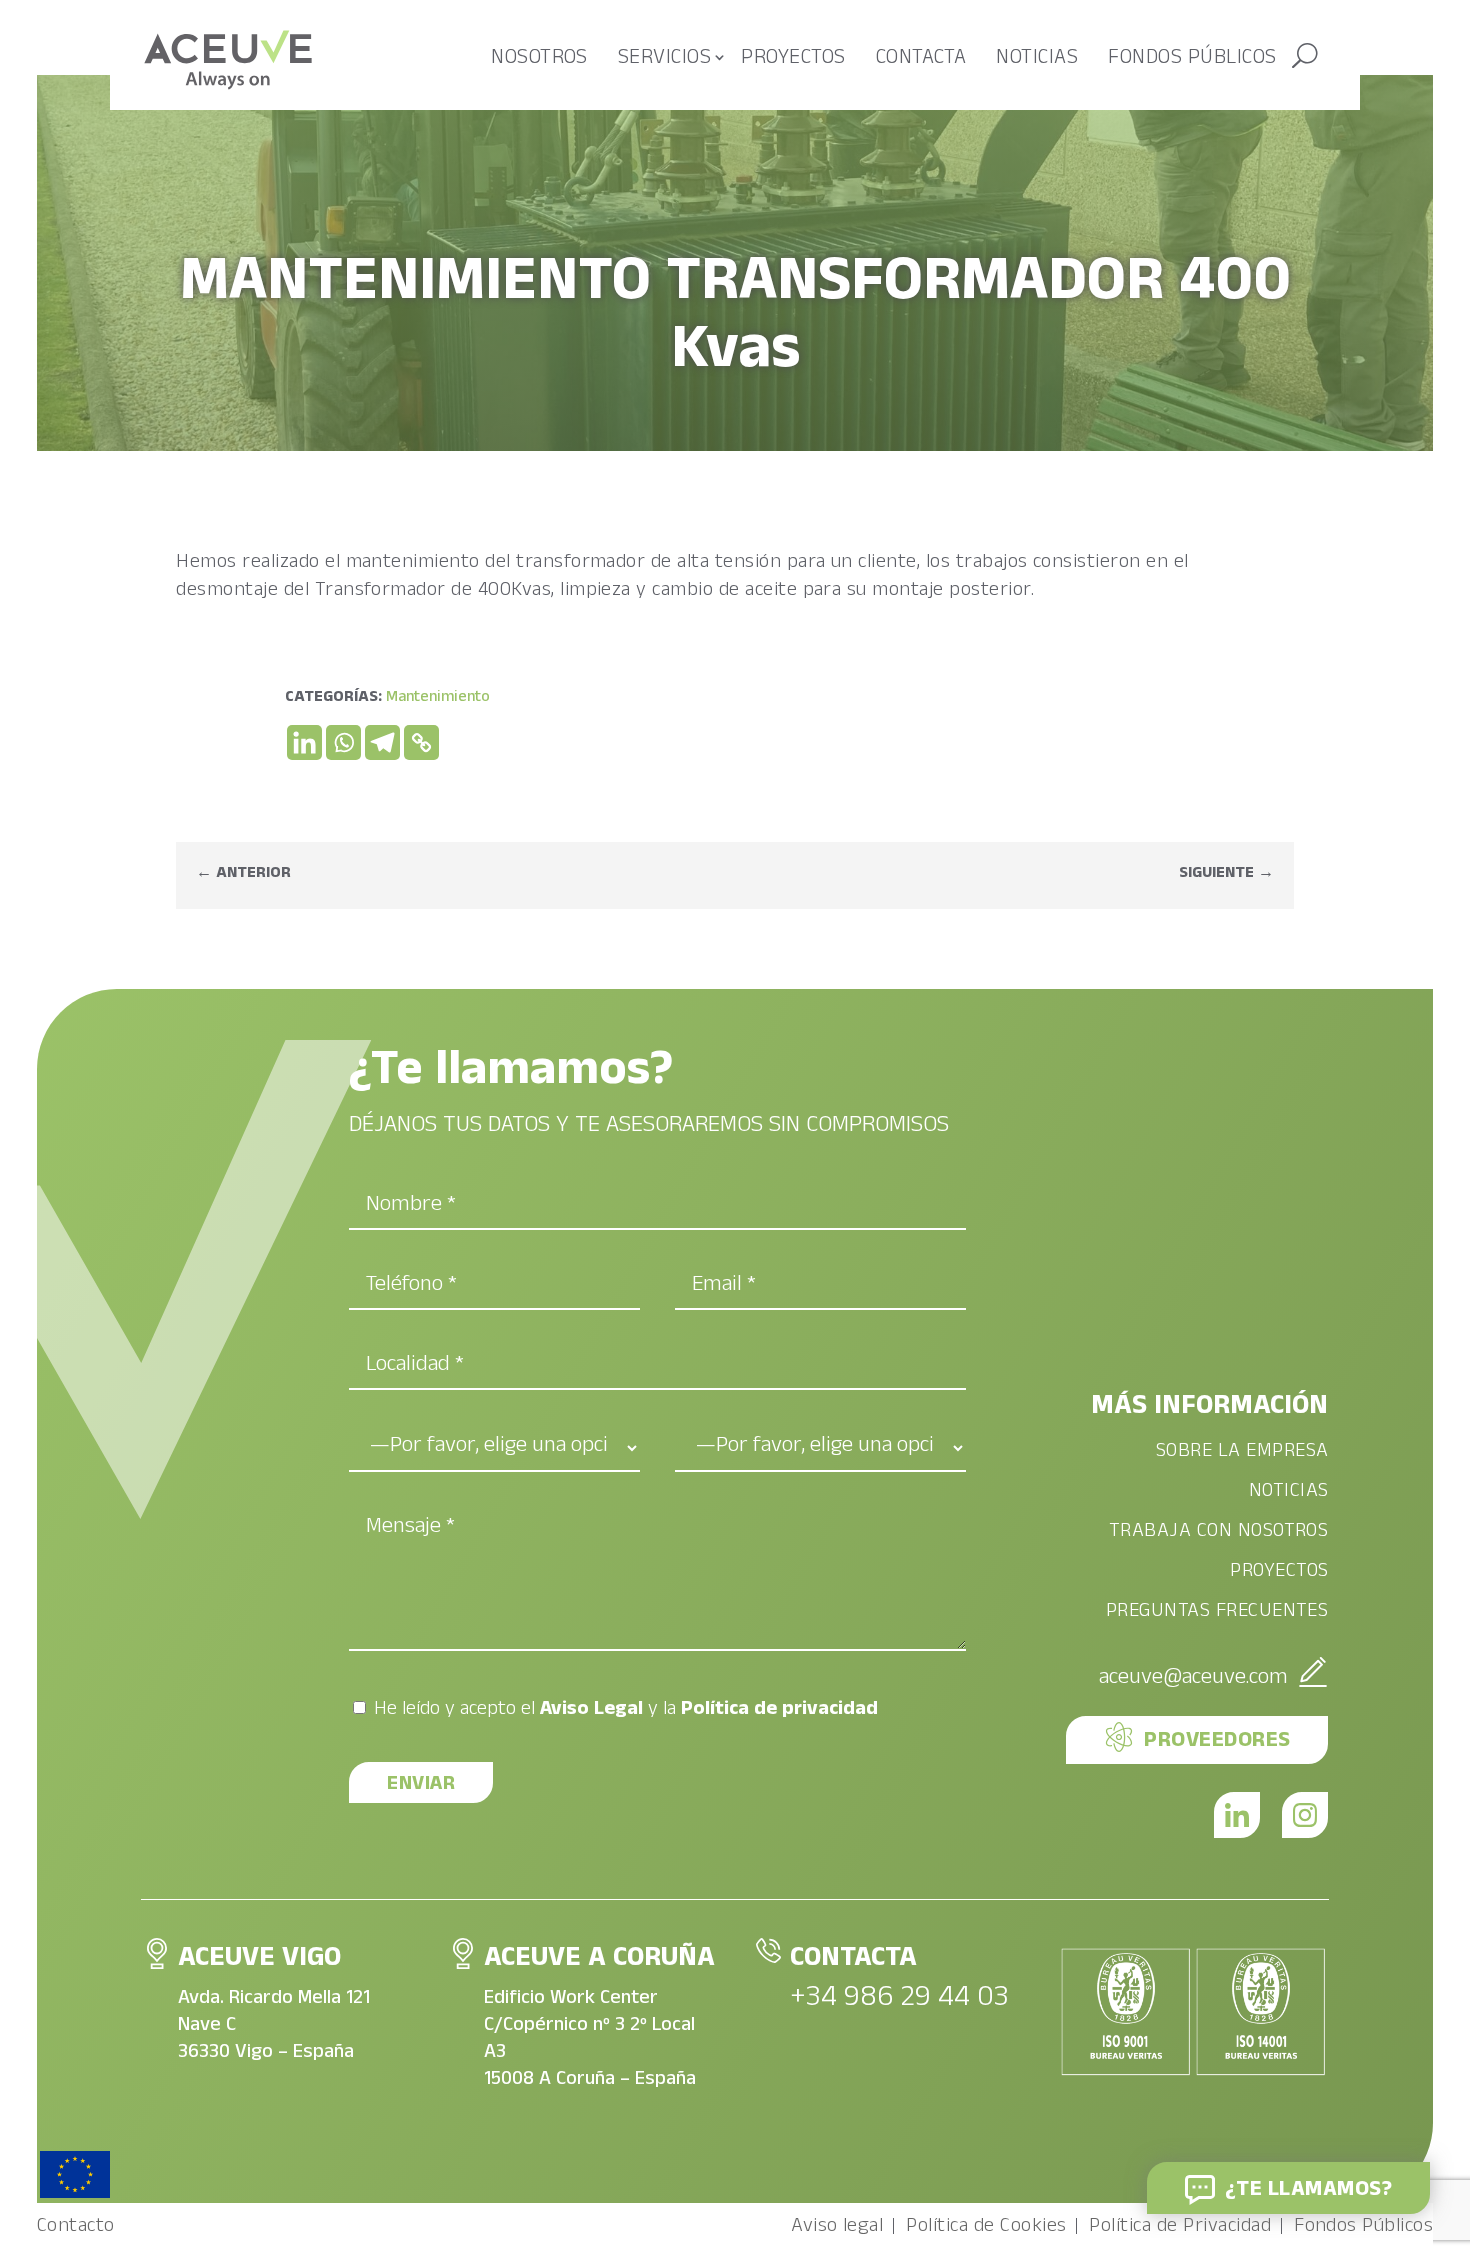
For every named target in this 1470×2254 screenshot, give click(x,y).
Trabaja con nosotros (1219, 1534)
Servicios (664, 60)
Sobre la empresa (1242, 1454)
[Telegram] (382, 742)
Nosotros (539, 60)
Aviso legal (837, 2232)
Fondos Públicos (1363, 2232)
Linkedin (1237, 1815)
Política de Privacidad (1180, 2232)
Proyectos (793, 60)
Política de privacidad (779, 1711)
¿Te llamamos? (1308, 2191)
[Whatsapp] (343, 742)
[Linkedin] (304, 742)
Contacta (921, 60)
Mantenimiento (438, 699)
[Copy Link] (421, 742)
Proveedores (1217, 1742)
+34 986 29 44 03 (899, 2000)
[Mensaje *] (657, 1649)
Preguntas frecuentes (1217, 1614)
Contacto (76, 2232)
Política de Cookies (986, 2232)
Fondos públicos (1192, 60)
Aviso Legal (591, 1711)
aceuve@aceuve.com (1193, 1679)
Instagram (1305, 1815)
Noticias (1037, 60)
